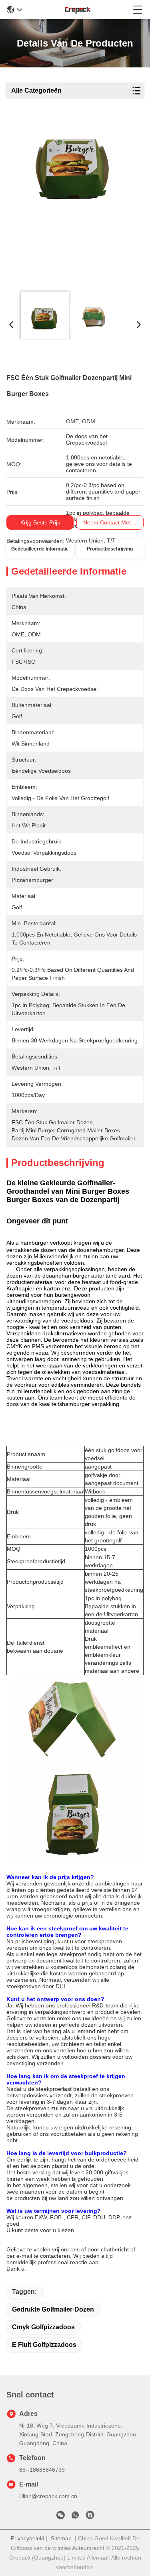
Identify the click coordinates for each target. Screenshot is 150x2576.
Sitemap (61, 2538)
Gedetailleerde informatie (40, 549)
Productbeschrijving (110, 549)
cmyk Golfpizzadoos (43, 2327)
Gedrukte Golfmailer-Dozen (53, 2309)
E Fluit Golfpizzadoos (44, 2345)
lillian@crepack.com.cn (48, 2496)
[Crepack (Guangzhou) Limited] (78, 10)
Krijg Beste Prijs (40, 522)
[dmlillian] (90, 2517)
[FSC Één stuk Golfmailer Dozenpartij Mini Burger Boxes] (74, 201)
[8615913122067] (75, 2517)
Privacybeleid (28, 2538)
